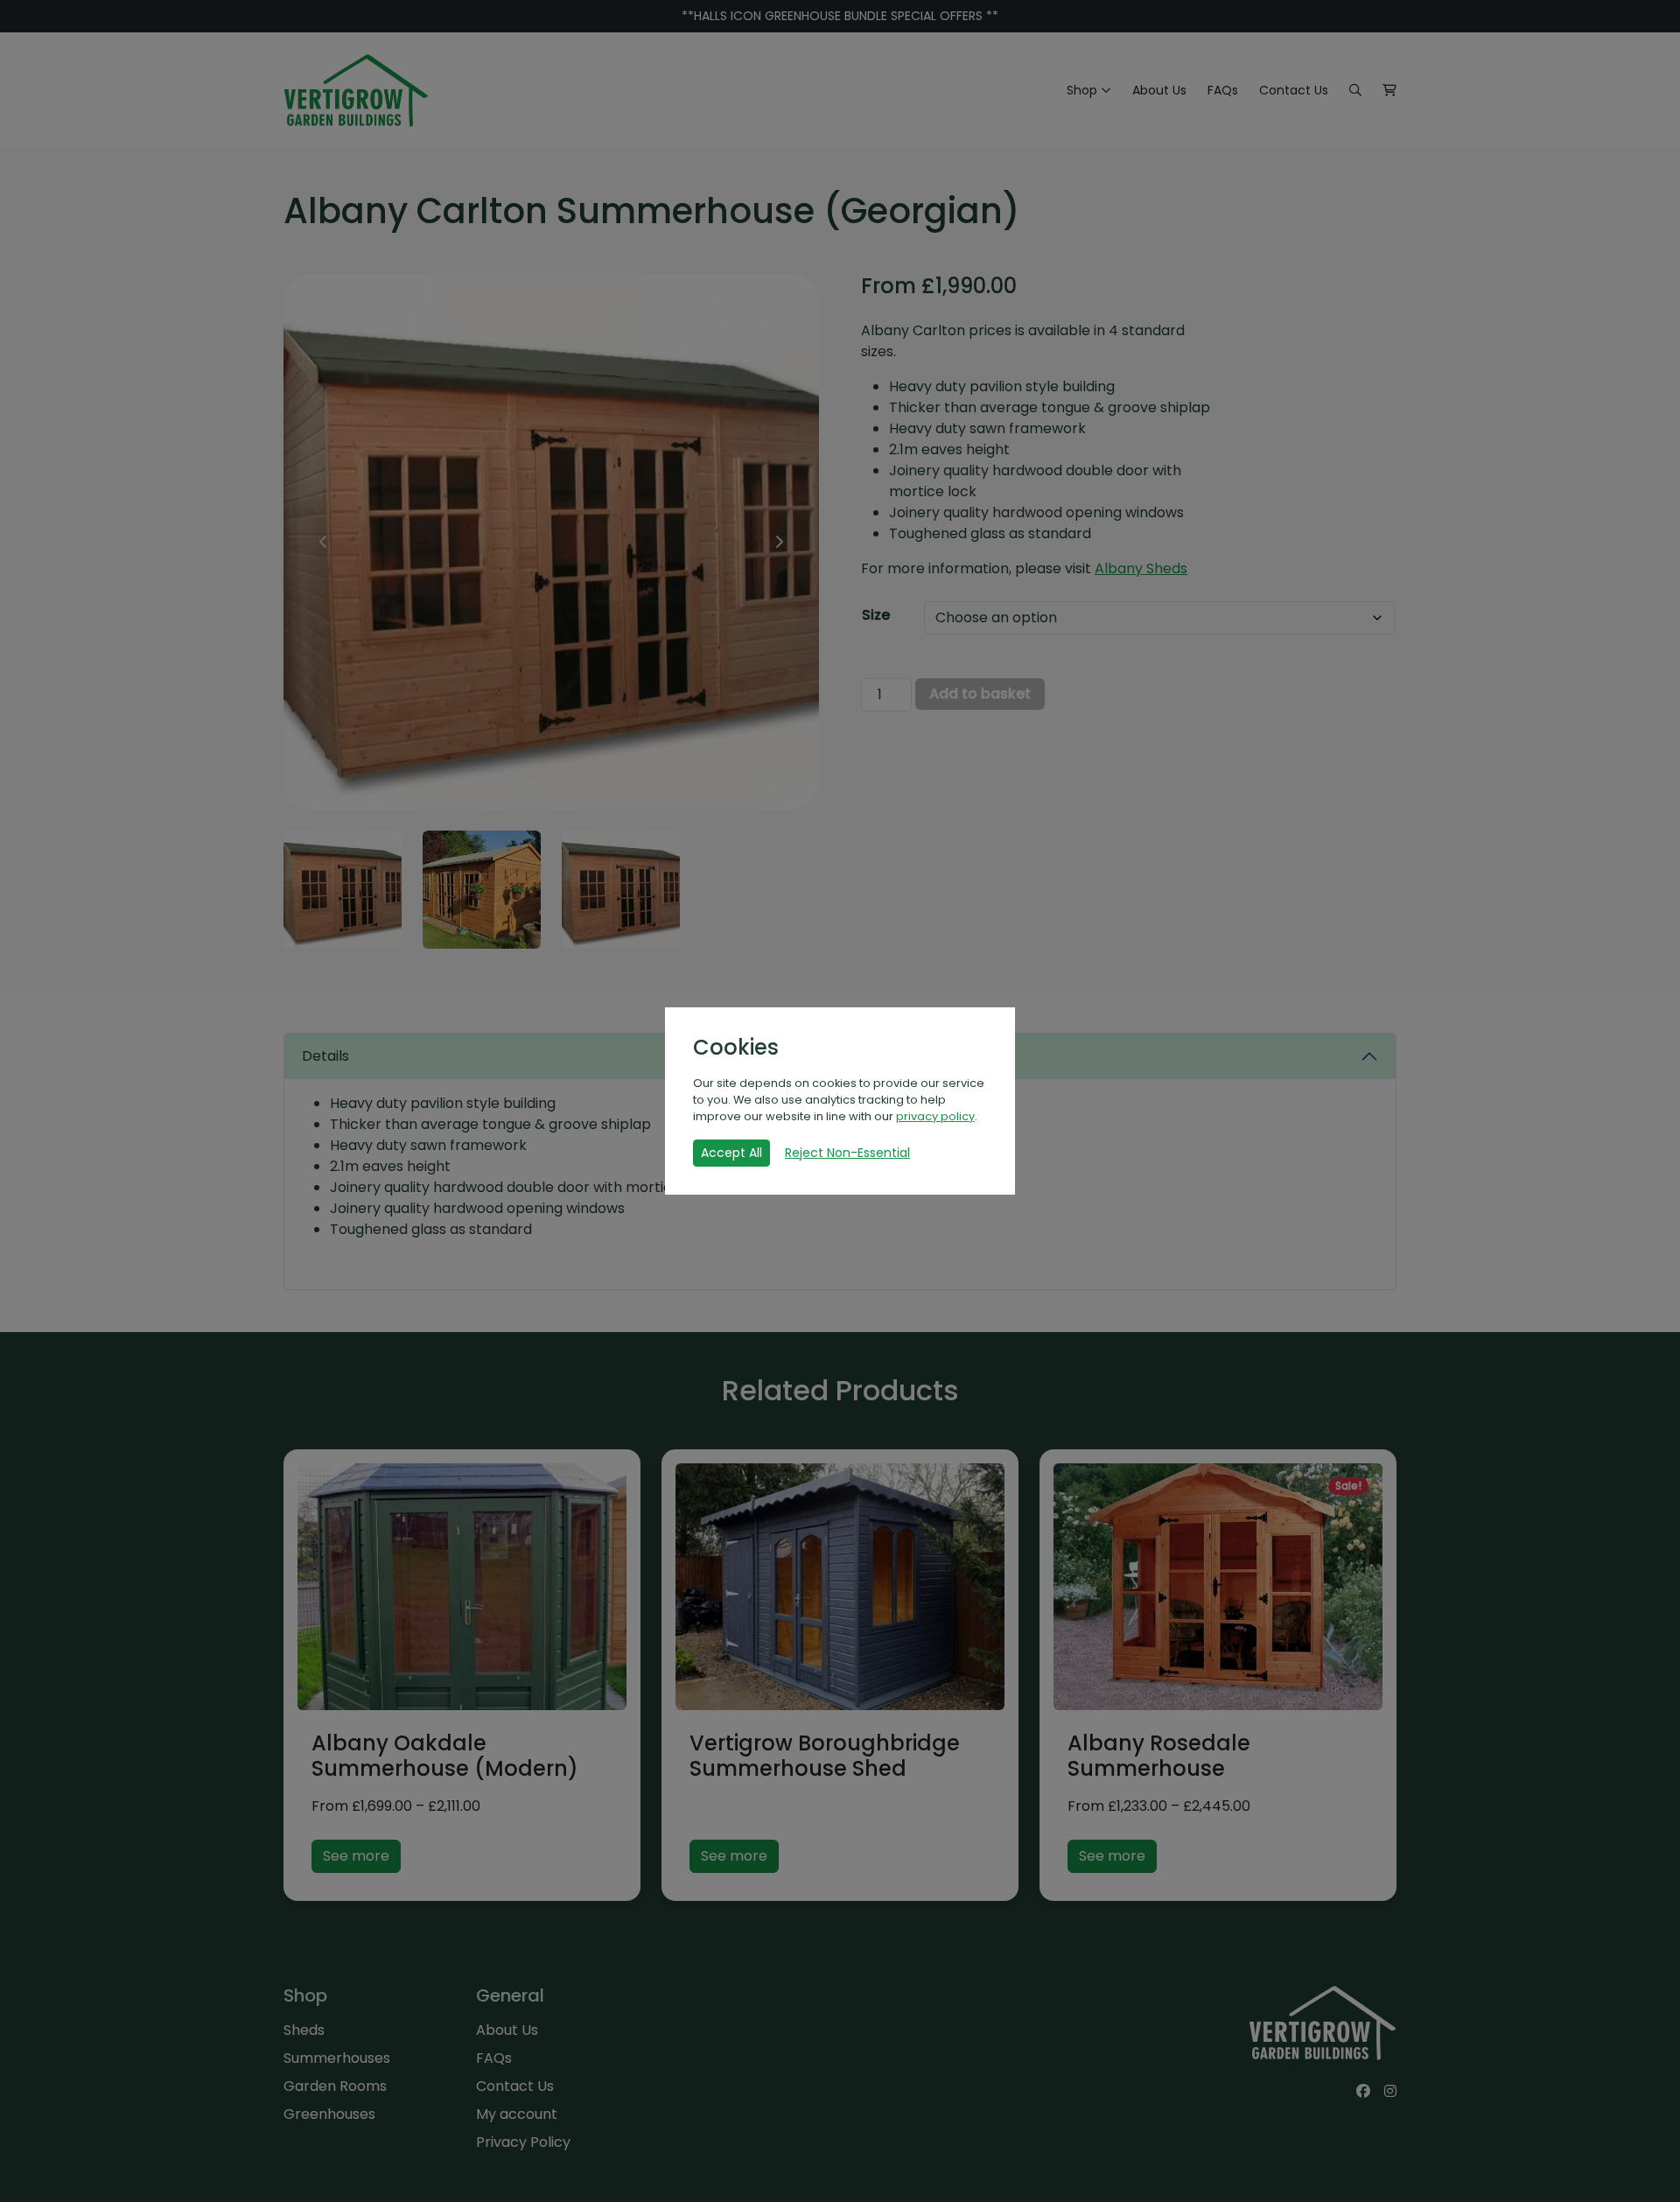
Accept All (731, 1153)
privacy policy (935, 1116)
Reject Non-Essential (847, 1153)
